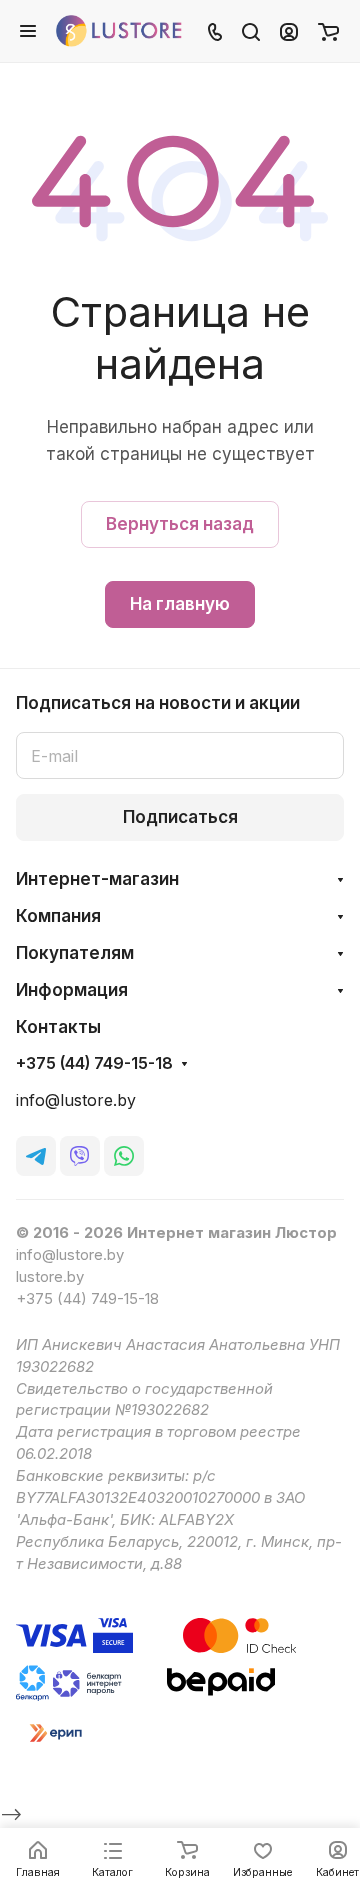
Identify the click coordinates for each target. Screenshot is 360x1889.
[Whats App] (124, 1156)
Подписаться (180, 817)
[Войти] (289, 31)
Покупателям (75, 953)
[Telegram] (36, 1156)
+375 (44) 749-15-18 (94, 1064)
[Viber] (80, 1156)
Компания (58, 916)
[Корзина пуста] (328, 31)
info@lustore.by (76, 1100)
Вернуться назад (180, 524)
